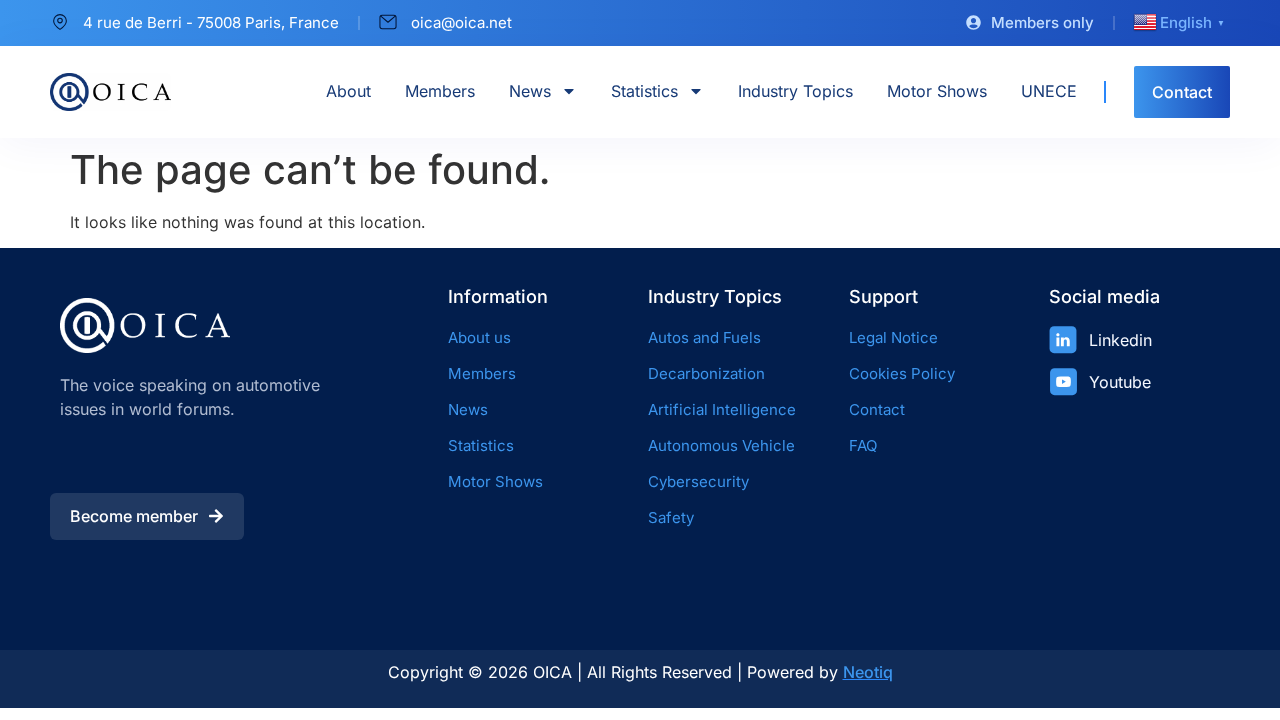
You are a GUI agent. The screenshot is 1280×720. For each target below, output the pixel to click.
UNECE (1049, 91)
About (348, 91)
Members (440, 91)
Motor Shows (937, 91)
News (530, 91)
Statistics (644, 91)
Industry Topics (795, 91)
